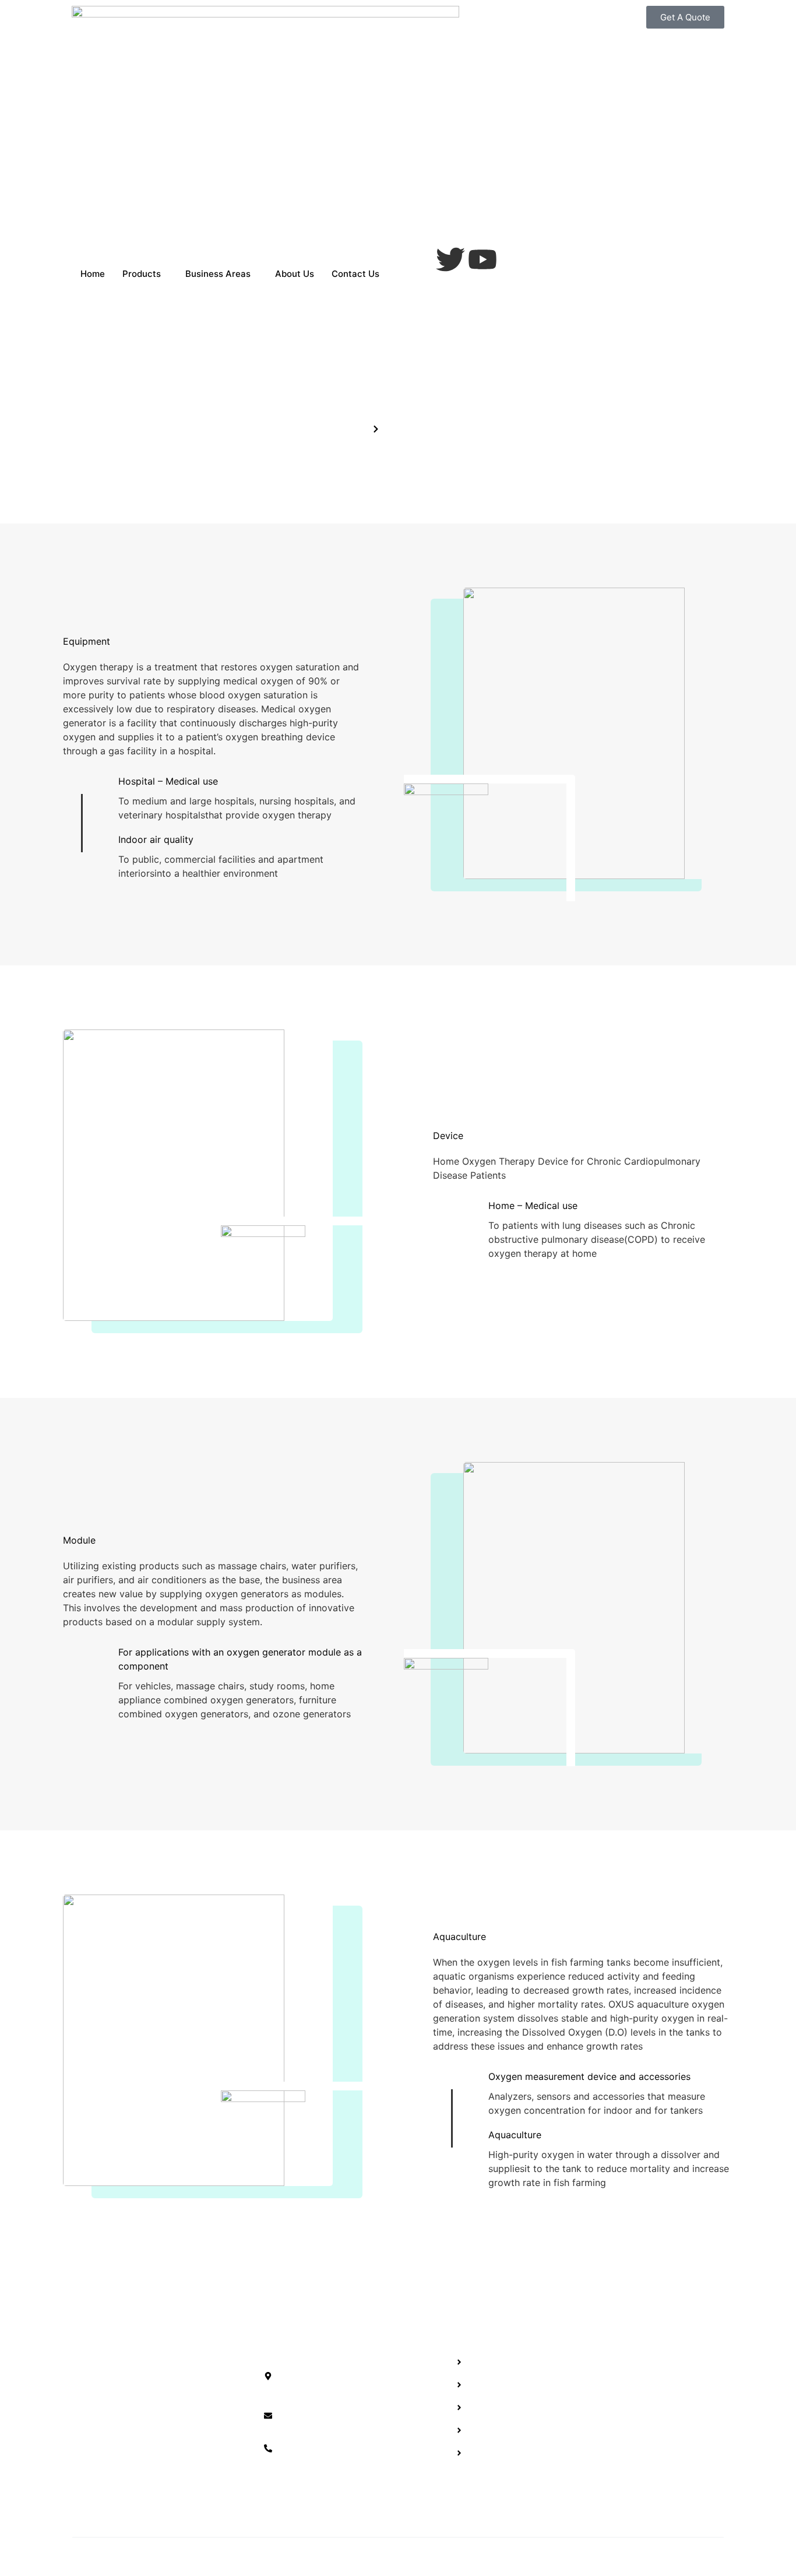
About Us (295, 274)
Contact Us (355, 274)
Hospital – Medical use (168, 781)
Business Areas (218, 274)
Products (142, 274)
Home (93, 274)
